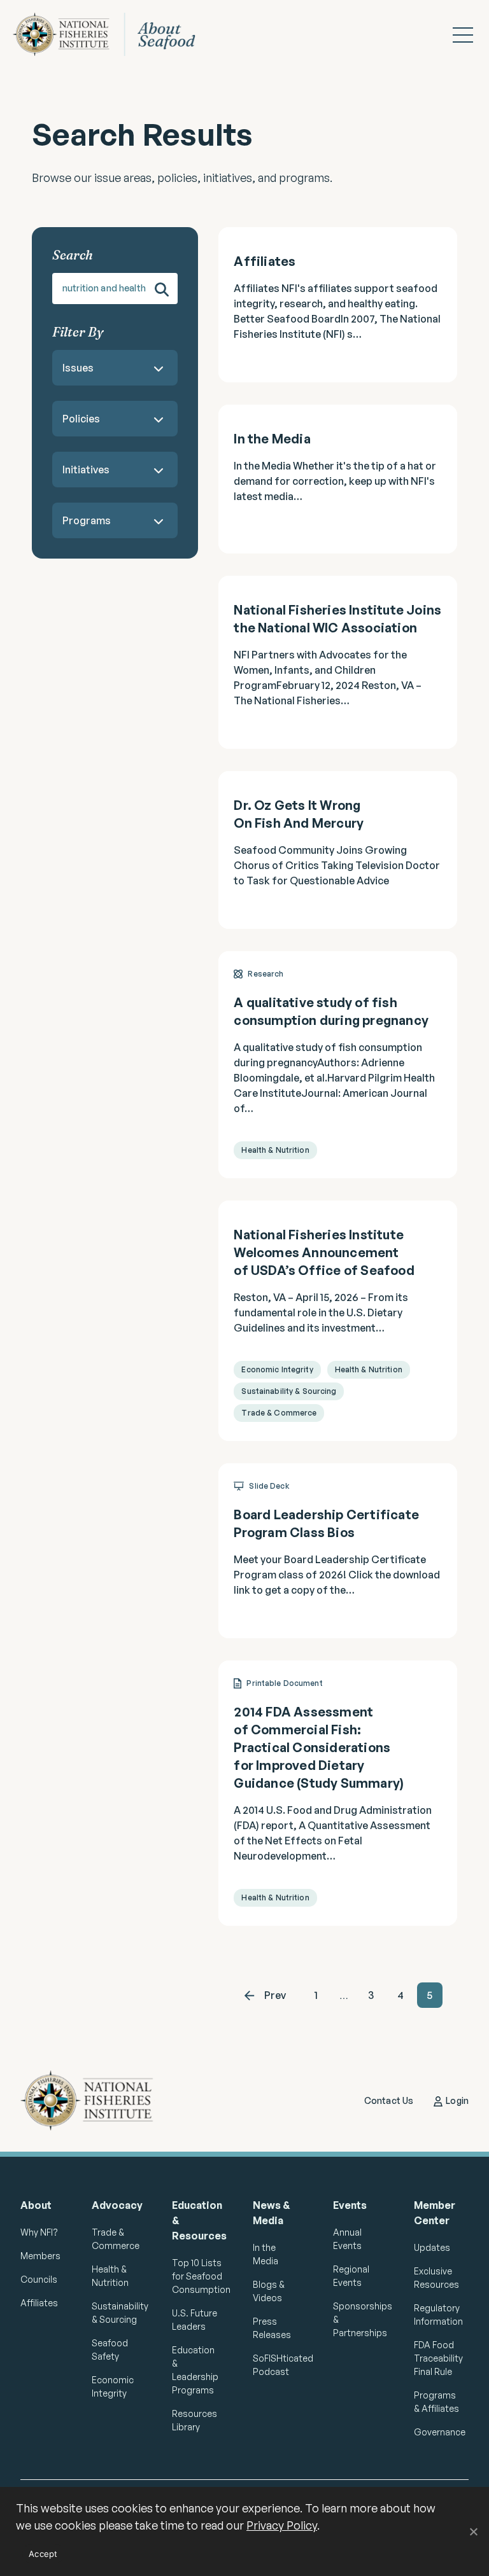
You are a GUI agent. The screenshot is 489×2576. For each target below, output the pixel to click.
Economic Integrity (113, 2386)
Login (457, 2100)
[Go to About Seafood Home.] (114, 34)
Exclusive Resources (436, 2278)
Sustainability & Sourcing (116, 2313)
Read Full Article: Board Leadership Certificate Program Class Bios (338, 1551)
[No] (473, 2531)
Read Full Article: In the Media (338, 479)
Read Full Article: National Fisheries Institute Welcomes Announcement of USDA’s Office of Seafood (338, 1321)
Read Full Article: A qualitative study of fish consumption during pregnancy (338, 1065)
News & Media (272, 2213)
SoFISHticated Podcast (277, 2365)
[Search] (162, 289)
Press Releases (272, 2328)
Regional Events (351, 2276)
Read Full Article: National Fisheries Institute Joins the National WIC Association (338, 662)
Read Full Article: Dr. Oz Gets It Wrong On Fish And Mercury (338, 850)
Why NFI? (39, 2232)
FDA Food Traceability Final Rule (438, 2358)
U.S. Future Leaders (195, 2320)
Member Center (435, 2213)
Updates (432, 2247)
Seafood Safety (110, 2350)
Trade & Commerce (116, 2239)
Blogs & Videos (269, 2291)
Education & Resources (196, 2220)
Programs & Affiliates (436, 2402)
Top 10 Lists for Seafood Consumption (196, 2276)
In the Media (266, 2254)
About (36, 2205)
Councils (39, 2279)
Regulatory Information (438, 2315)
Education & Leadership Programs (195, 2370)
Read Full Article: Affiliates (338, 305)
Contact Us (389, 2100)
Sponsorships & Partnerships (358, 2319)
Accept (43, 2554)
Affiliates (39, 2303)
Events (350, 2205)
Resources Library (195, 2420)
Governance (438, 2432)
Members (40, 2256)
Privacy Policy (282, 2525)
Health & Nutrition (110, 2276)
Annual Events (347, 2239)
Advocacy (116, 2205)
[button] (463, 35)
